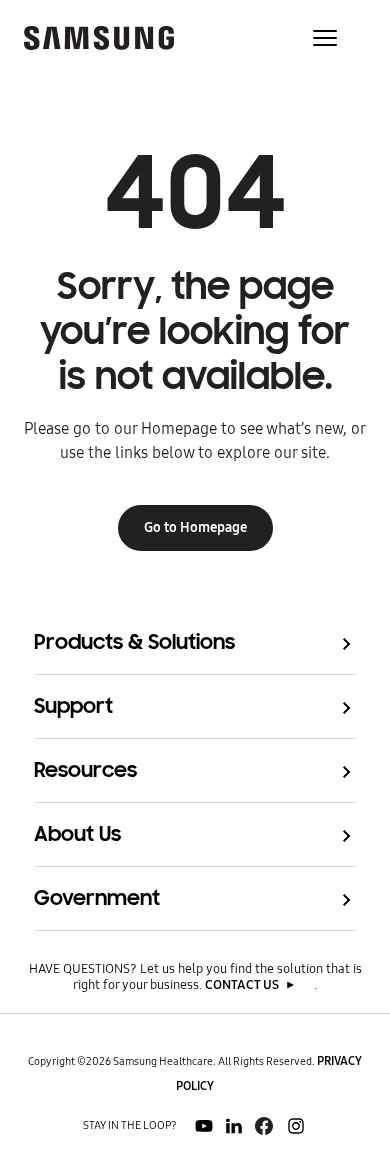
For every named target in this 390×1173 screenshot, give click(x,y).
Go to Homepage (195, 527)
